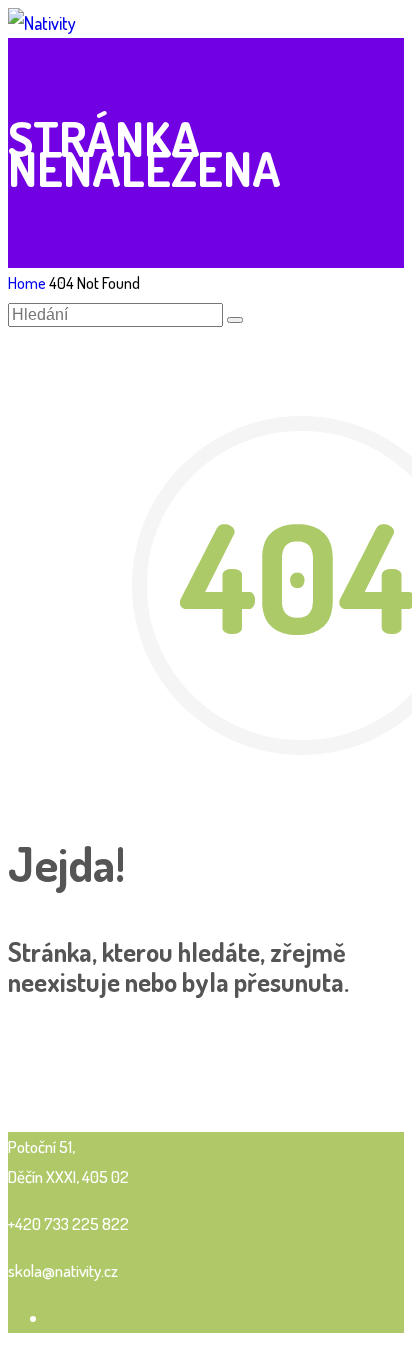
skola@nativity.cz (63, 1270)
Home (27, 283)
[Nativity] (42, 23)
